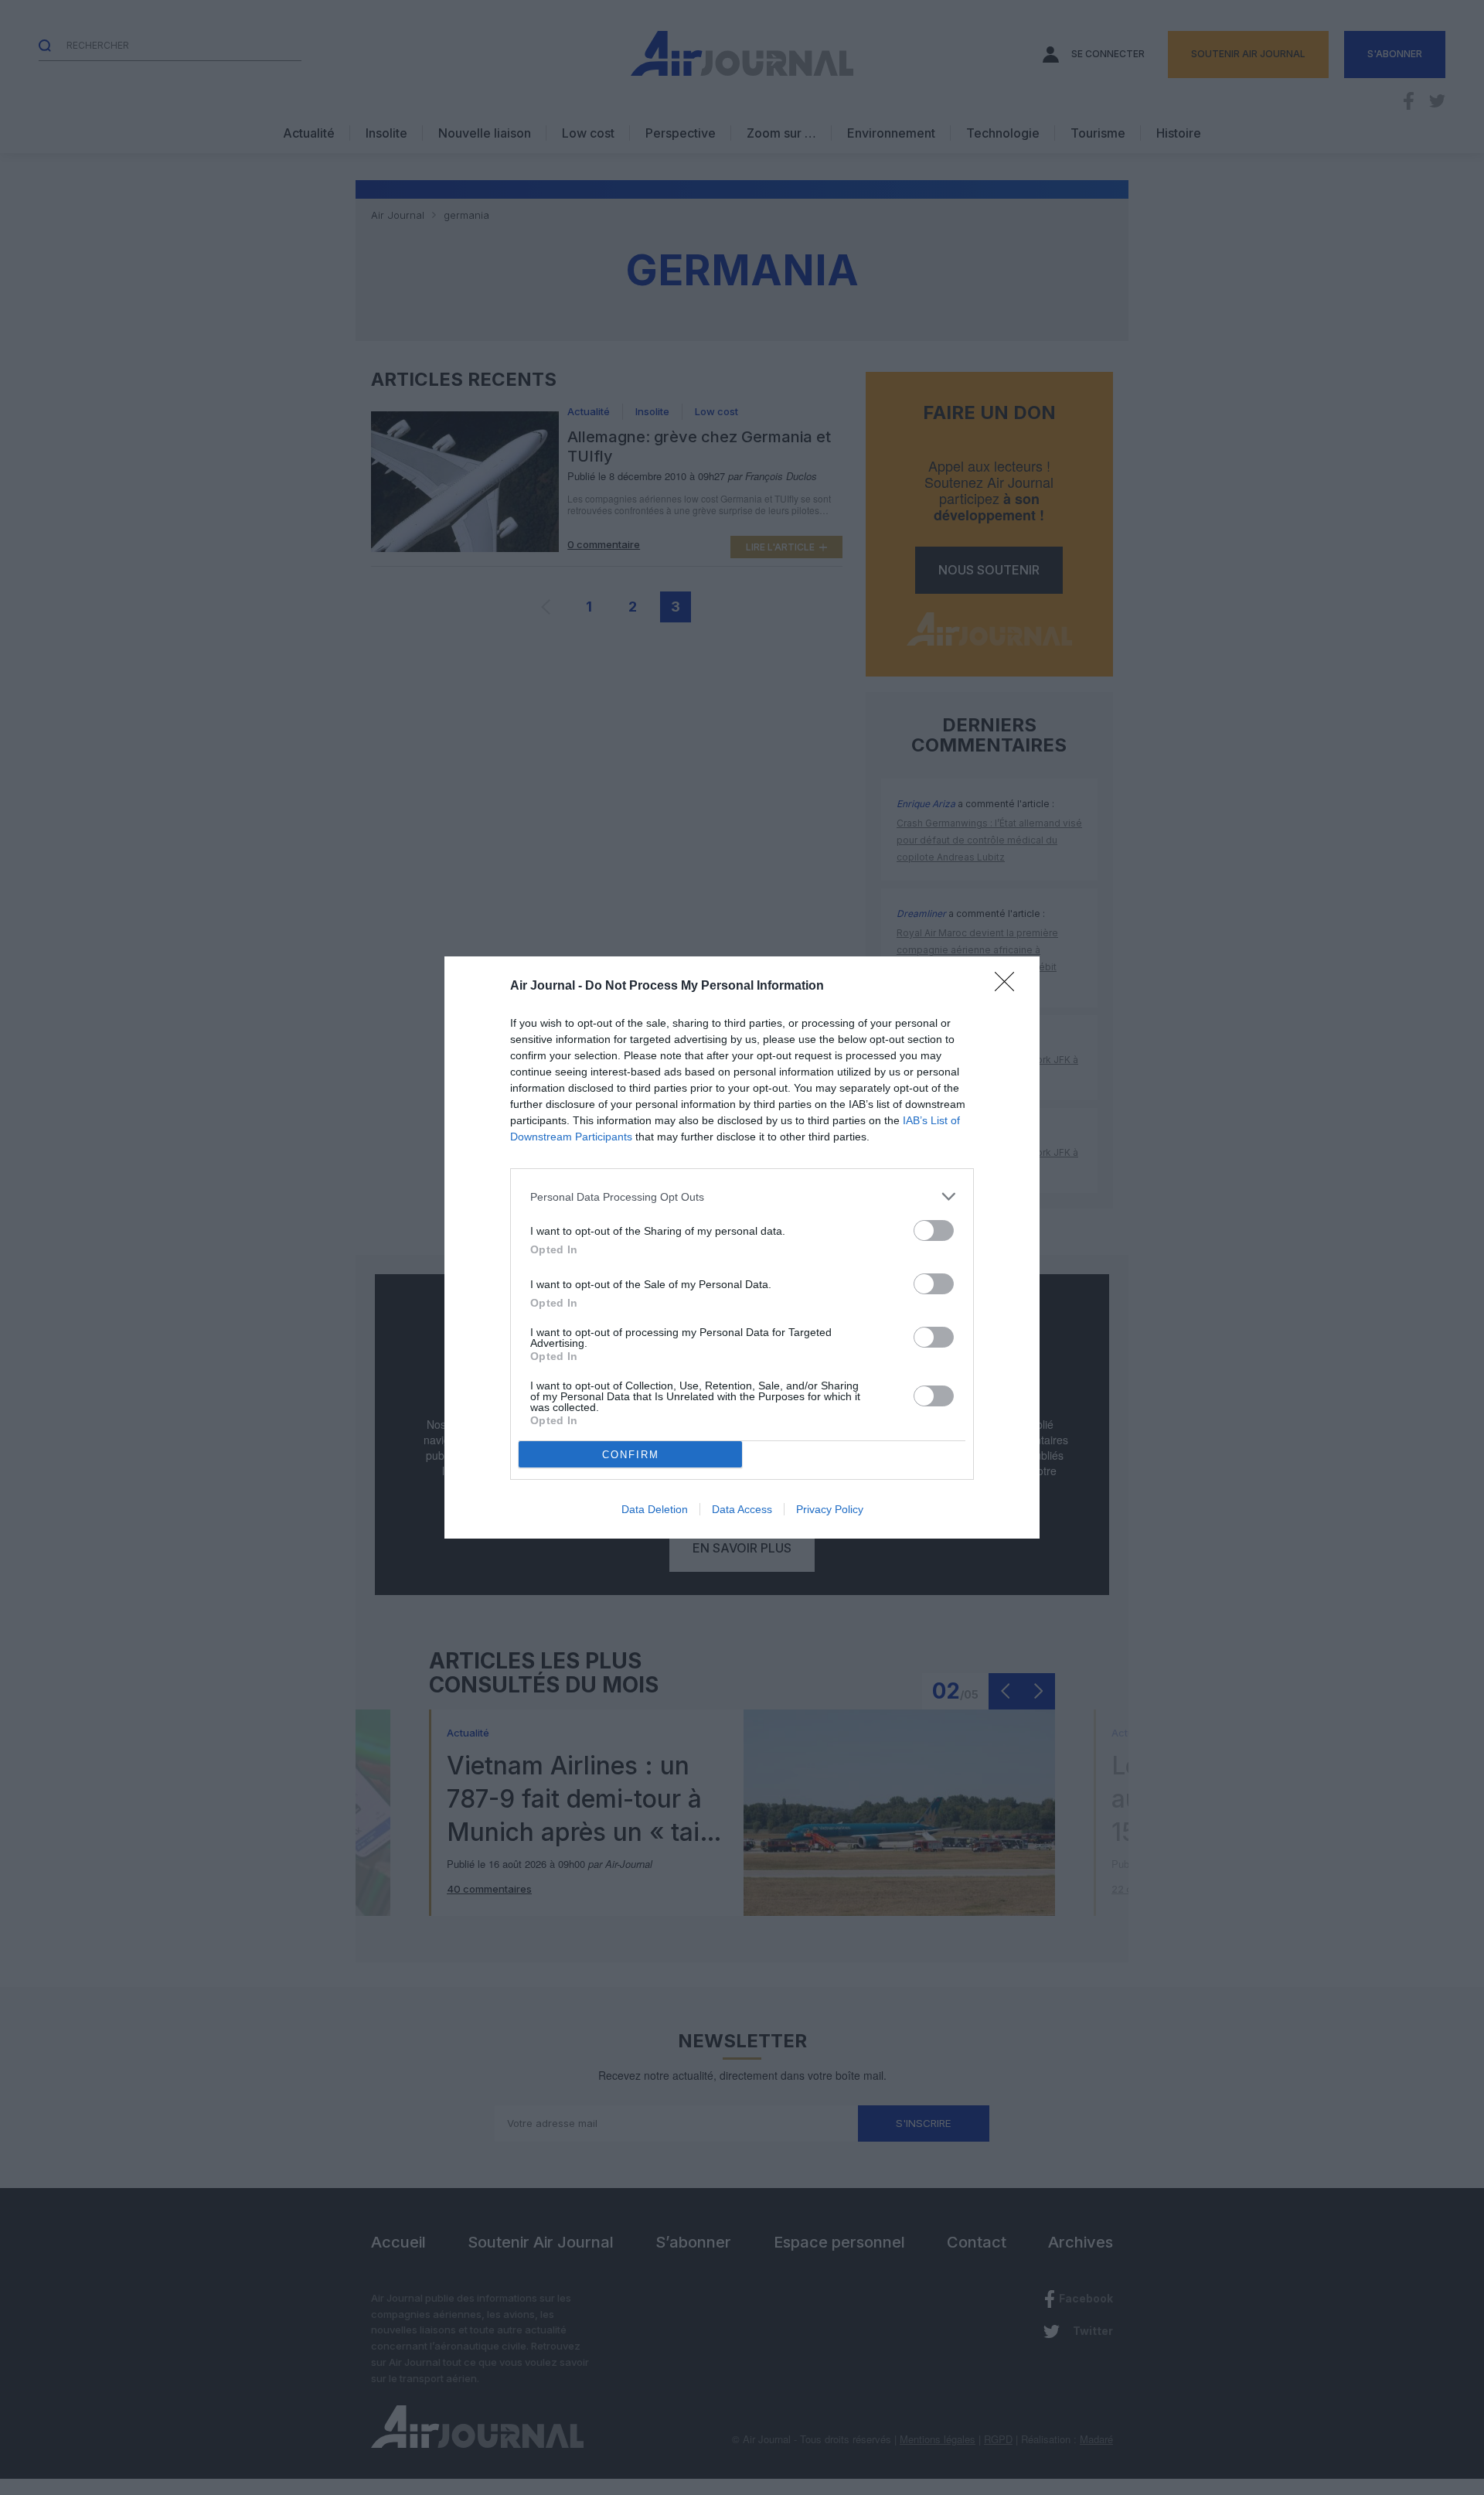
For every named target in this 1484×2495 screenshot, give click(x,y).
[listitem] (742, 1196)
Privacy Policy (830, 1509)
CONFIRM (631, 1455)
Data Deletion (655, 1509)
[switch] (934, 1230)
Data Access (742, 1509)
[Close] (1009, 987)
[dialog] (742, 1247)
